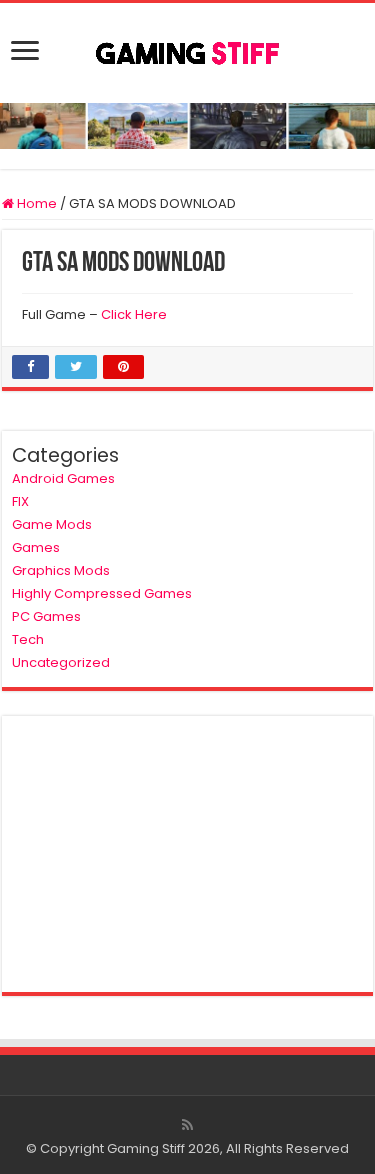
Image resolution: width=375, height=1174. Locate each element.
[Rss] (187, 1125)
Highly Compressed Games (102, 593)
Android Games (63, 478)
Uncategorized (61, 662)
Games (36, 547)
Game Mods (52, 524)
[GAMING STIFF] (188, 49)
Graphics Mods (61, 570)
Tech (28, 639)
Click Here (134, 314)
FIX (20, 501)
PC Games (46, 616)
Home (35, 203)
